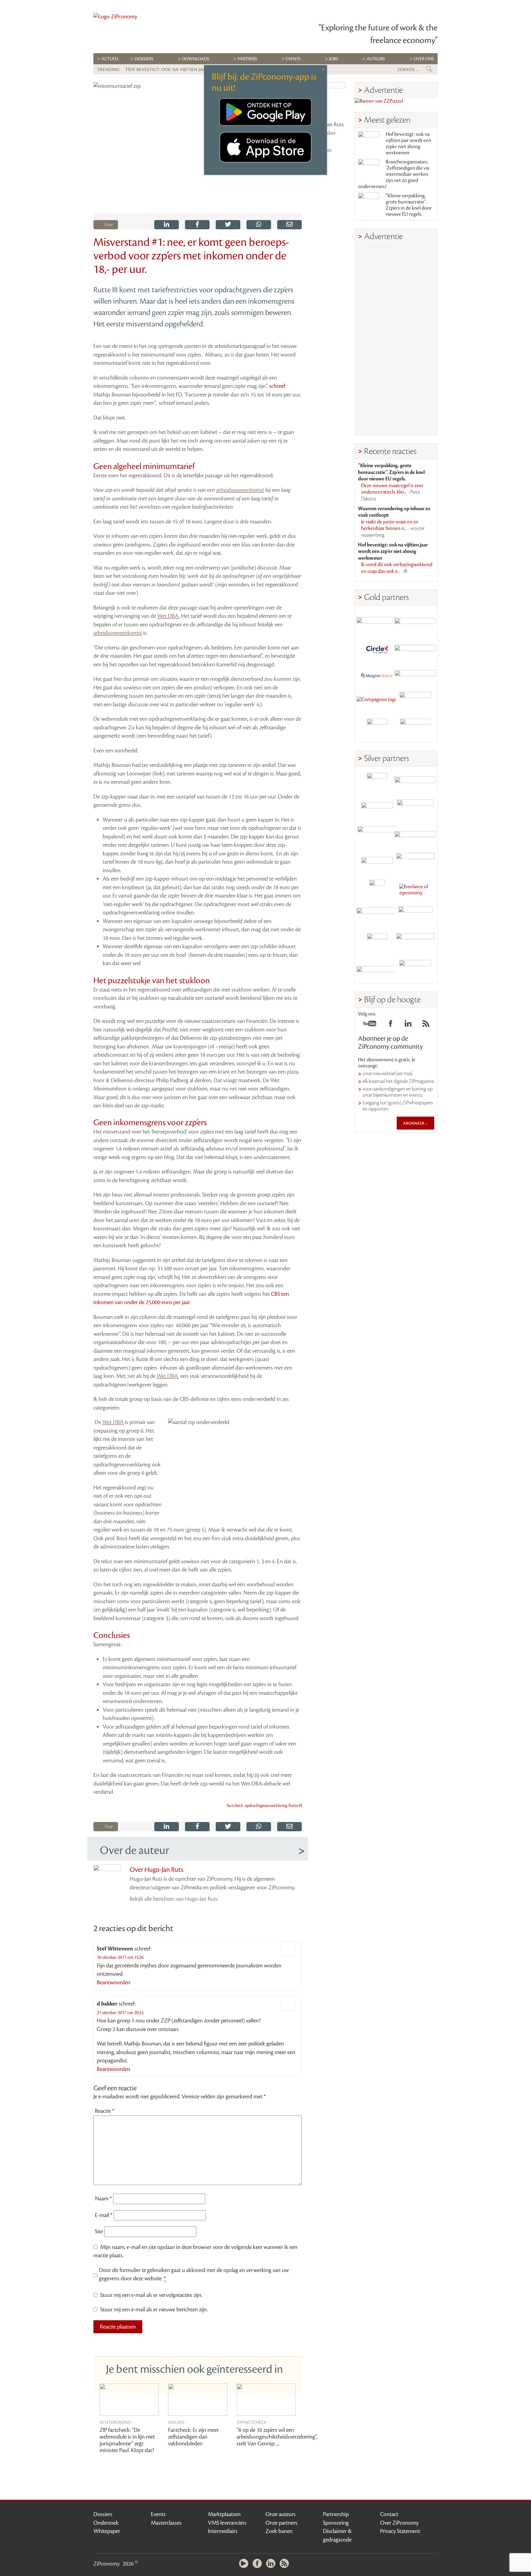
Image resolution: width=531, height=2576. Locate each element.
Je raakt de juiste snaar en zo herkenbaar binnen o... (393, 529)
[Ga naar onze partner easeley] (415, 783)
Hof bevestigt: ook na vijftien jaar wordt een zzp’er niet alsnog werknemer (408, 144)
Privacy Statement (400, 2531)
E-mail (104, 2215)
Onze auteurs (281, 2514)
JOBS (334, 59)
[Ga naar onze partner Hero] (415, 729)
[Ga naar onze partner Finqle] (377, 622)
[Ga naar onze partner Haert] (377, 863)
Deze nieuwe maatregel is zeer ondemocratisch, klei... (392, 492)
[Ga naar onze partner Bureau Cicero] (377, 943)
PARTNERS (247, 59)
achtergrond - (117, 2422)
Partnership (336, 2514)
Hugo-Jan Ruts (327, 124)
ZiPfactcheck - (253, 2422)
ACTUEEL (110, 59)
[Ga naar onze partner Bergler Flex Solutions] (377, 970)
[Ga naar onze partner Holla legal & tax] (415, 863)
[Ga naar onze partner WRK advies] (415, 970)
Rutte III (295, 1806)
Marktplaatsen (224, 2514)
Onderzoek (106, 2523)
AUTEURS (376, 59)
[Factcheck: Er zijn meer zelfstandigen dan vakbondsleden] (198, 2400)
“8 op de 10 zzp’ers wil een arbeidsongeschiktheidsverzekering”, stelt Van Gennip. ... (277, 2437)
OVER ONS (424, 59)
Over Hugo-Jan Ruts (157, 1870)
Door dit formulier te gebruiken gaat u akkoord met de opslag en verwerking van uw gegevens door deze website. (194, 2274)
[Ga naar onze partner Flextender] (415, 649)
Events (158, 2514)
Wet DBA (168, 616)
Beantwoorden (114, 1982)
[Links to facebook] (391, 1025)
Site (99, 2231)
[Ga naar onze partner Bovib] (415, 675)
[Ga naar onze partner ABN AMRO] (415, 836)
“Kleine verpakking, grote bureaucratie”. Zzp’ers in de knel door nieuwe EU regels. (409, 205)
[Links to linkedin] (408, 1025)
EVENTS (293, 59)
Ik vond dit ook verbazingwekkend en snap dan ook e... (397, 568)
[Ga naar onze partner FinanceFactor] (415, 622)
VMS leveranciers (227, 2523)
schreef (277, 386)
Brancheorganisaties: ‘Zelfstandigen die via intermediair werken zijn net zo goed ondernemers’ (394, 174)
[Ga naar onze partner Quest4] (377, 810)
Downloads (196, 59)
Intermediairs (223, 2531)
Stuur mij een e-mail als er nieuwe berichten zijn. (154, 2310)
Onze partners (281, 2523)
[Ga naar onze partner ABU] (415, 917)
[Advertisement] (396, 340)
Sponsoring (336, 2523)
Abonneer (414, 1123)
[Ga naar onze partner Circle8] (377, 649)
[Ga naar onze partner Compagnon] (377, 702)
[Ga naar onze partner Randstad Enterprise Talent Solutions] (377, 783)
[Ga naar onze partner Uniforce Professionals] (415, 943)
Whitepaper (107, 2531)
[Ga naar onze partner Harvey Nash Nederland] (377, 729)
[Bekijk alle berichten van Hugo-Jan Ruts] (328, 100)
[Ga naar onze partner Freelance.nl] (415, 890)
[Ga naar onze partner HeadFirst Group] (415, 702)
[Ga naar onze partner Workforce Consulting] (415, 810)
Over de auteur (134, 1850)
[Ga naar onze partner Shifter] (377, 836)
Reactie (105, 2111)
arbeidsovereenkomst (240, 490)
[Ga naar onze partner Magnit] (377, 675)
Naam (103, 2199)
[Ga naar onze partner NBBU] (377, 917)
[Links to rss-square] (426, 1025)
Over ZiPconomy (399, 2523)
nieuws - (178, 2422)
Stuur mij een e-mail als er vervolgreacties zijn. (151, 2295)
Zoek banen (279, 2531)
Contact (389, 2514)
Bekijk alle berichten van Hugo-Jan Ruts (174, 1899)
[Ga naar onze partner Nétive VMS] (377, 890)
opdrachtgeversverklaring (266, 1806)
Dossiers (144, 59)
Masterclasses (166, 2523)
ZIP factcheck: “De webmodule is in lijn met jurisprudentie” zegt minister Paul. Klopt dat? (127, 2440)
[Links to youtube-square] (370, 1025)
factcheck (235, 1806)
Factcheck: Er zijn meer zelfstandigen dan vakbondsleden (193, 2437)
